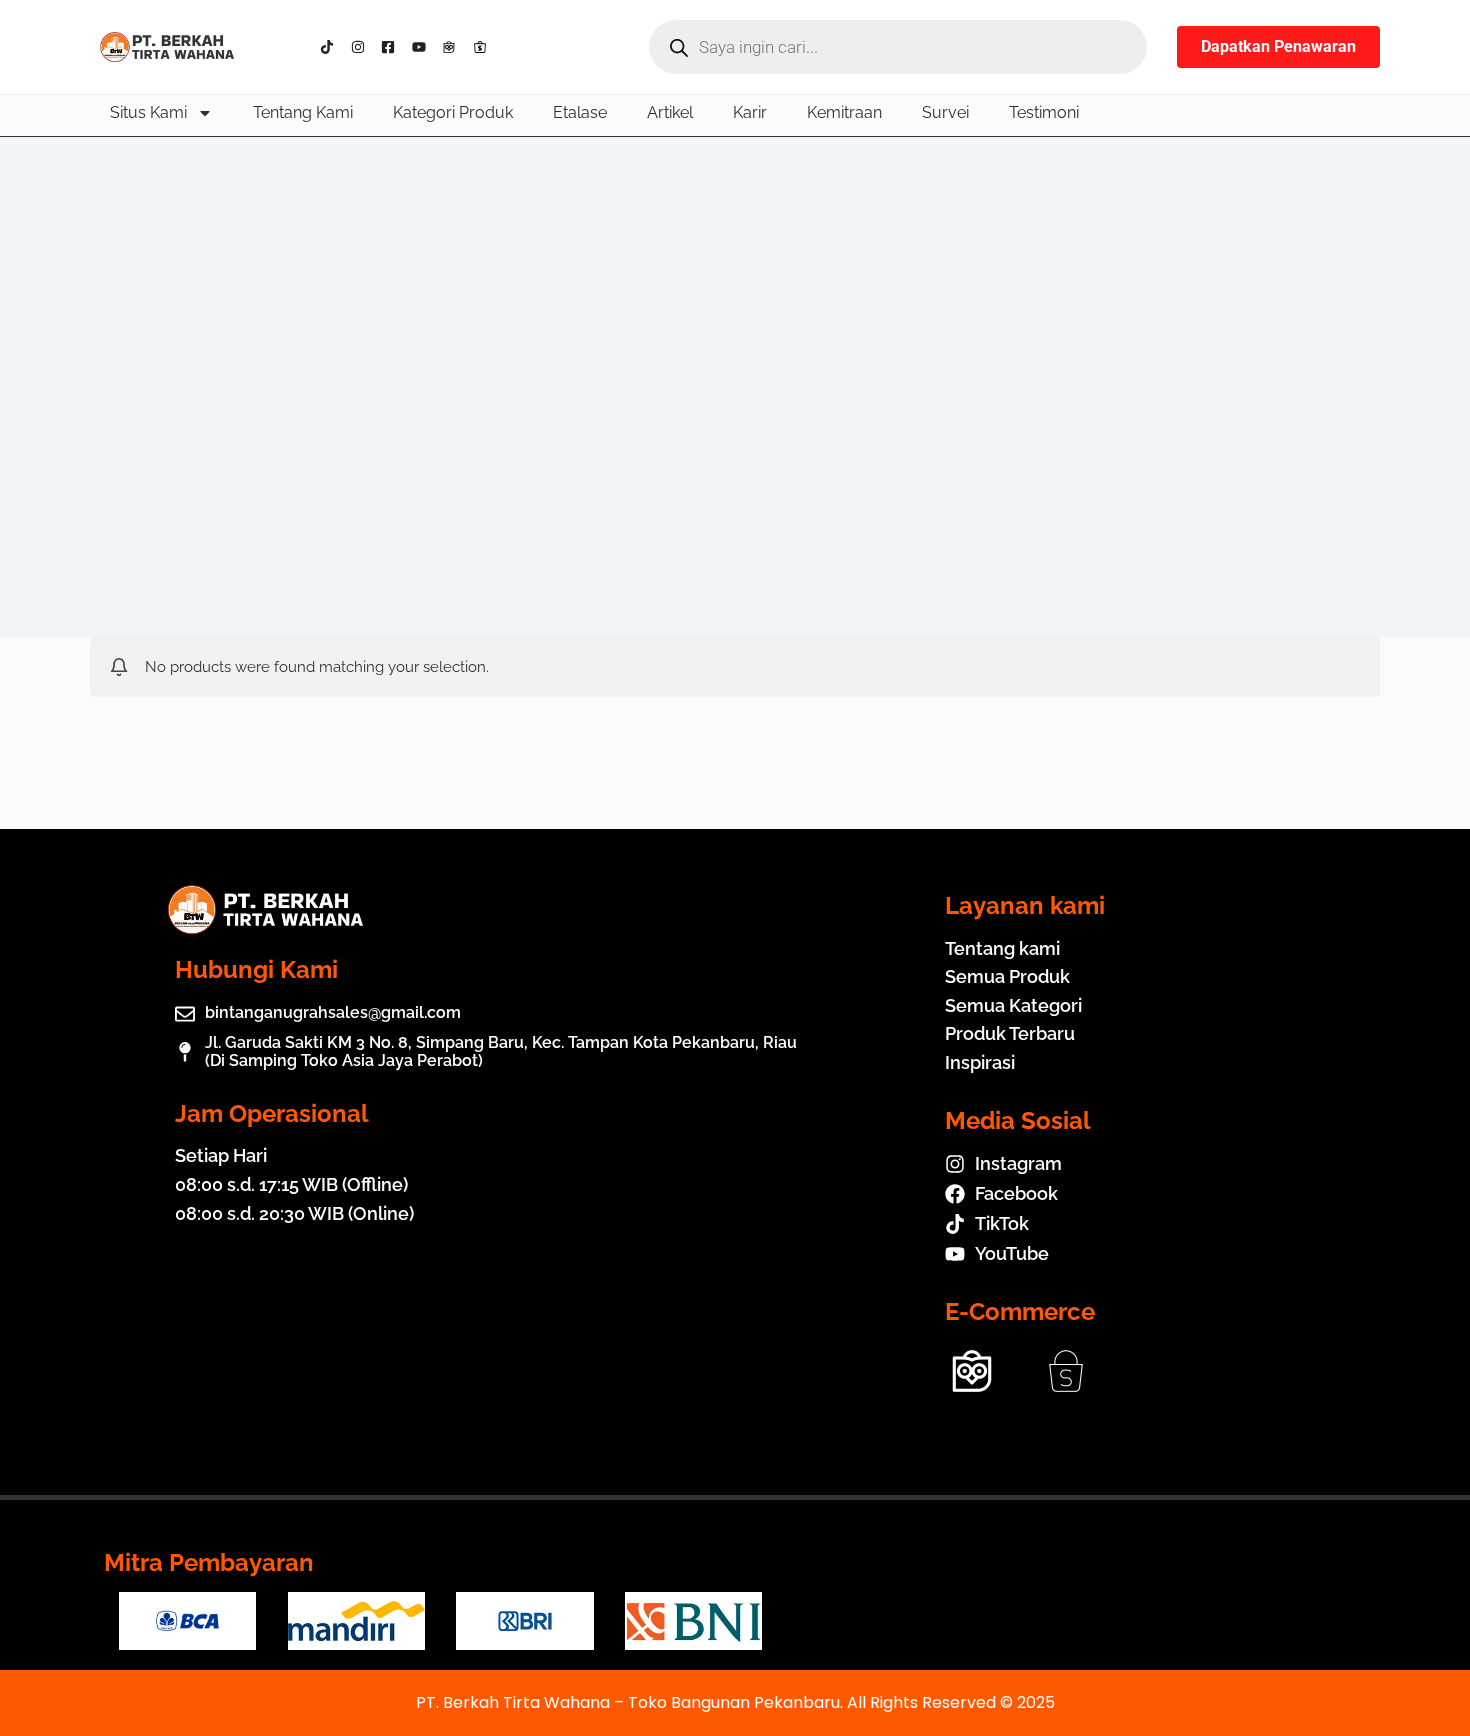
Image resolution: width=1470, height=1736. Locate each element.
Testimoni (1044, 112)
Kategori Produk (453, 112)
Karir (750, 112)
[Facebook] (392, 47)
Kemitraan (844, 112)
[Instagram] (362, 47)
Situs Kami (148, 112)
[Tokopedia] (453, 47)
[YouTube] (423, 47)
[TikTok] (331, 47)
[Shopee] (484, 47)
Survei (945, 112)
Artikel (670, 112)
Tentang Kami (303, 112)
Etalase (580, 112)
